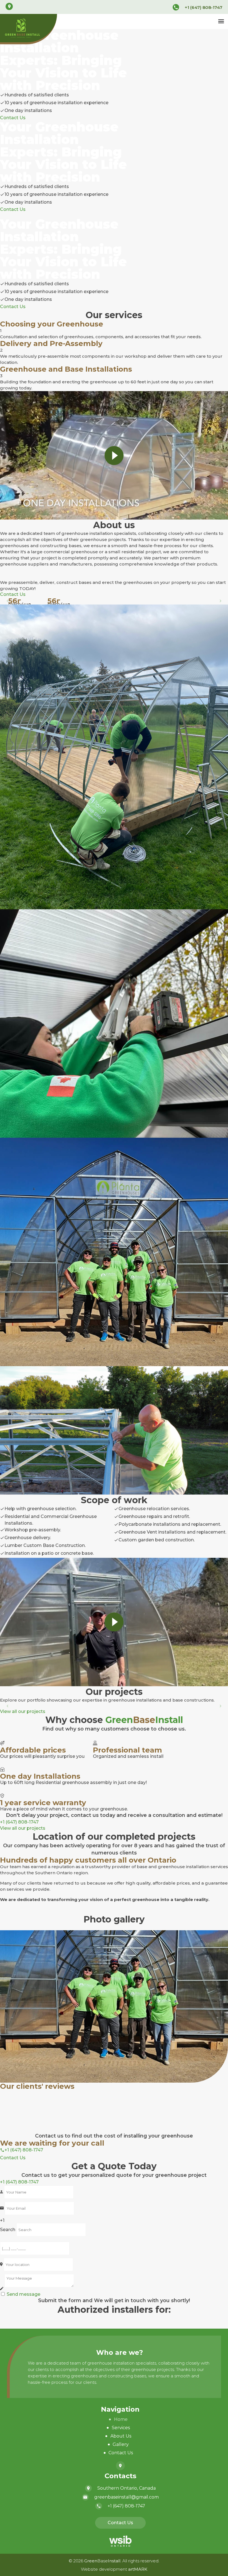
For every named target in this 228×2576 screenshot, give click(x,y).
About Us (121, 2436)
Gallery (121, 2444)
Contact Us (121, 2453)
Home (121, 2419)
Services (121, 2428)
